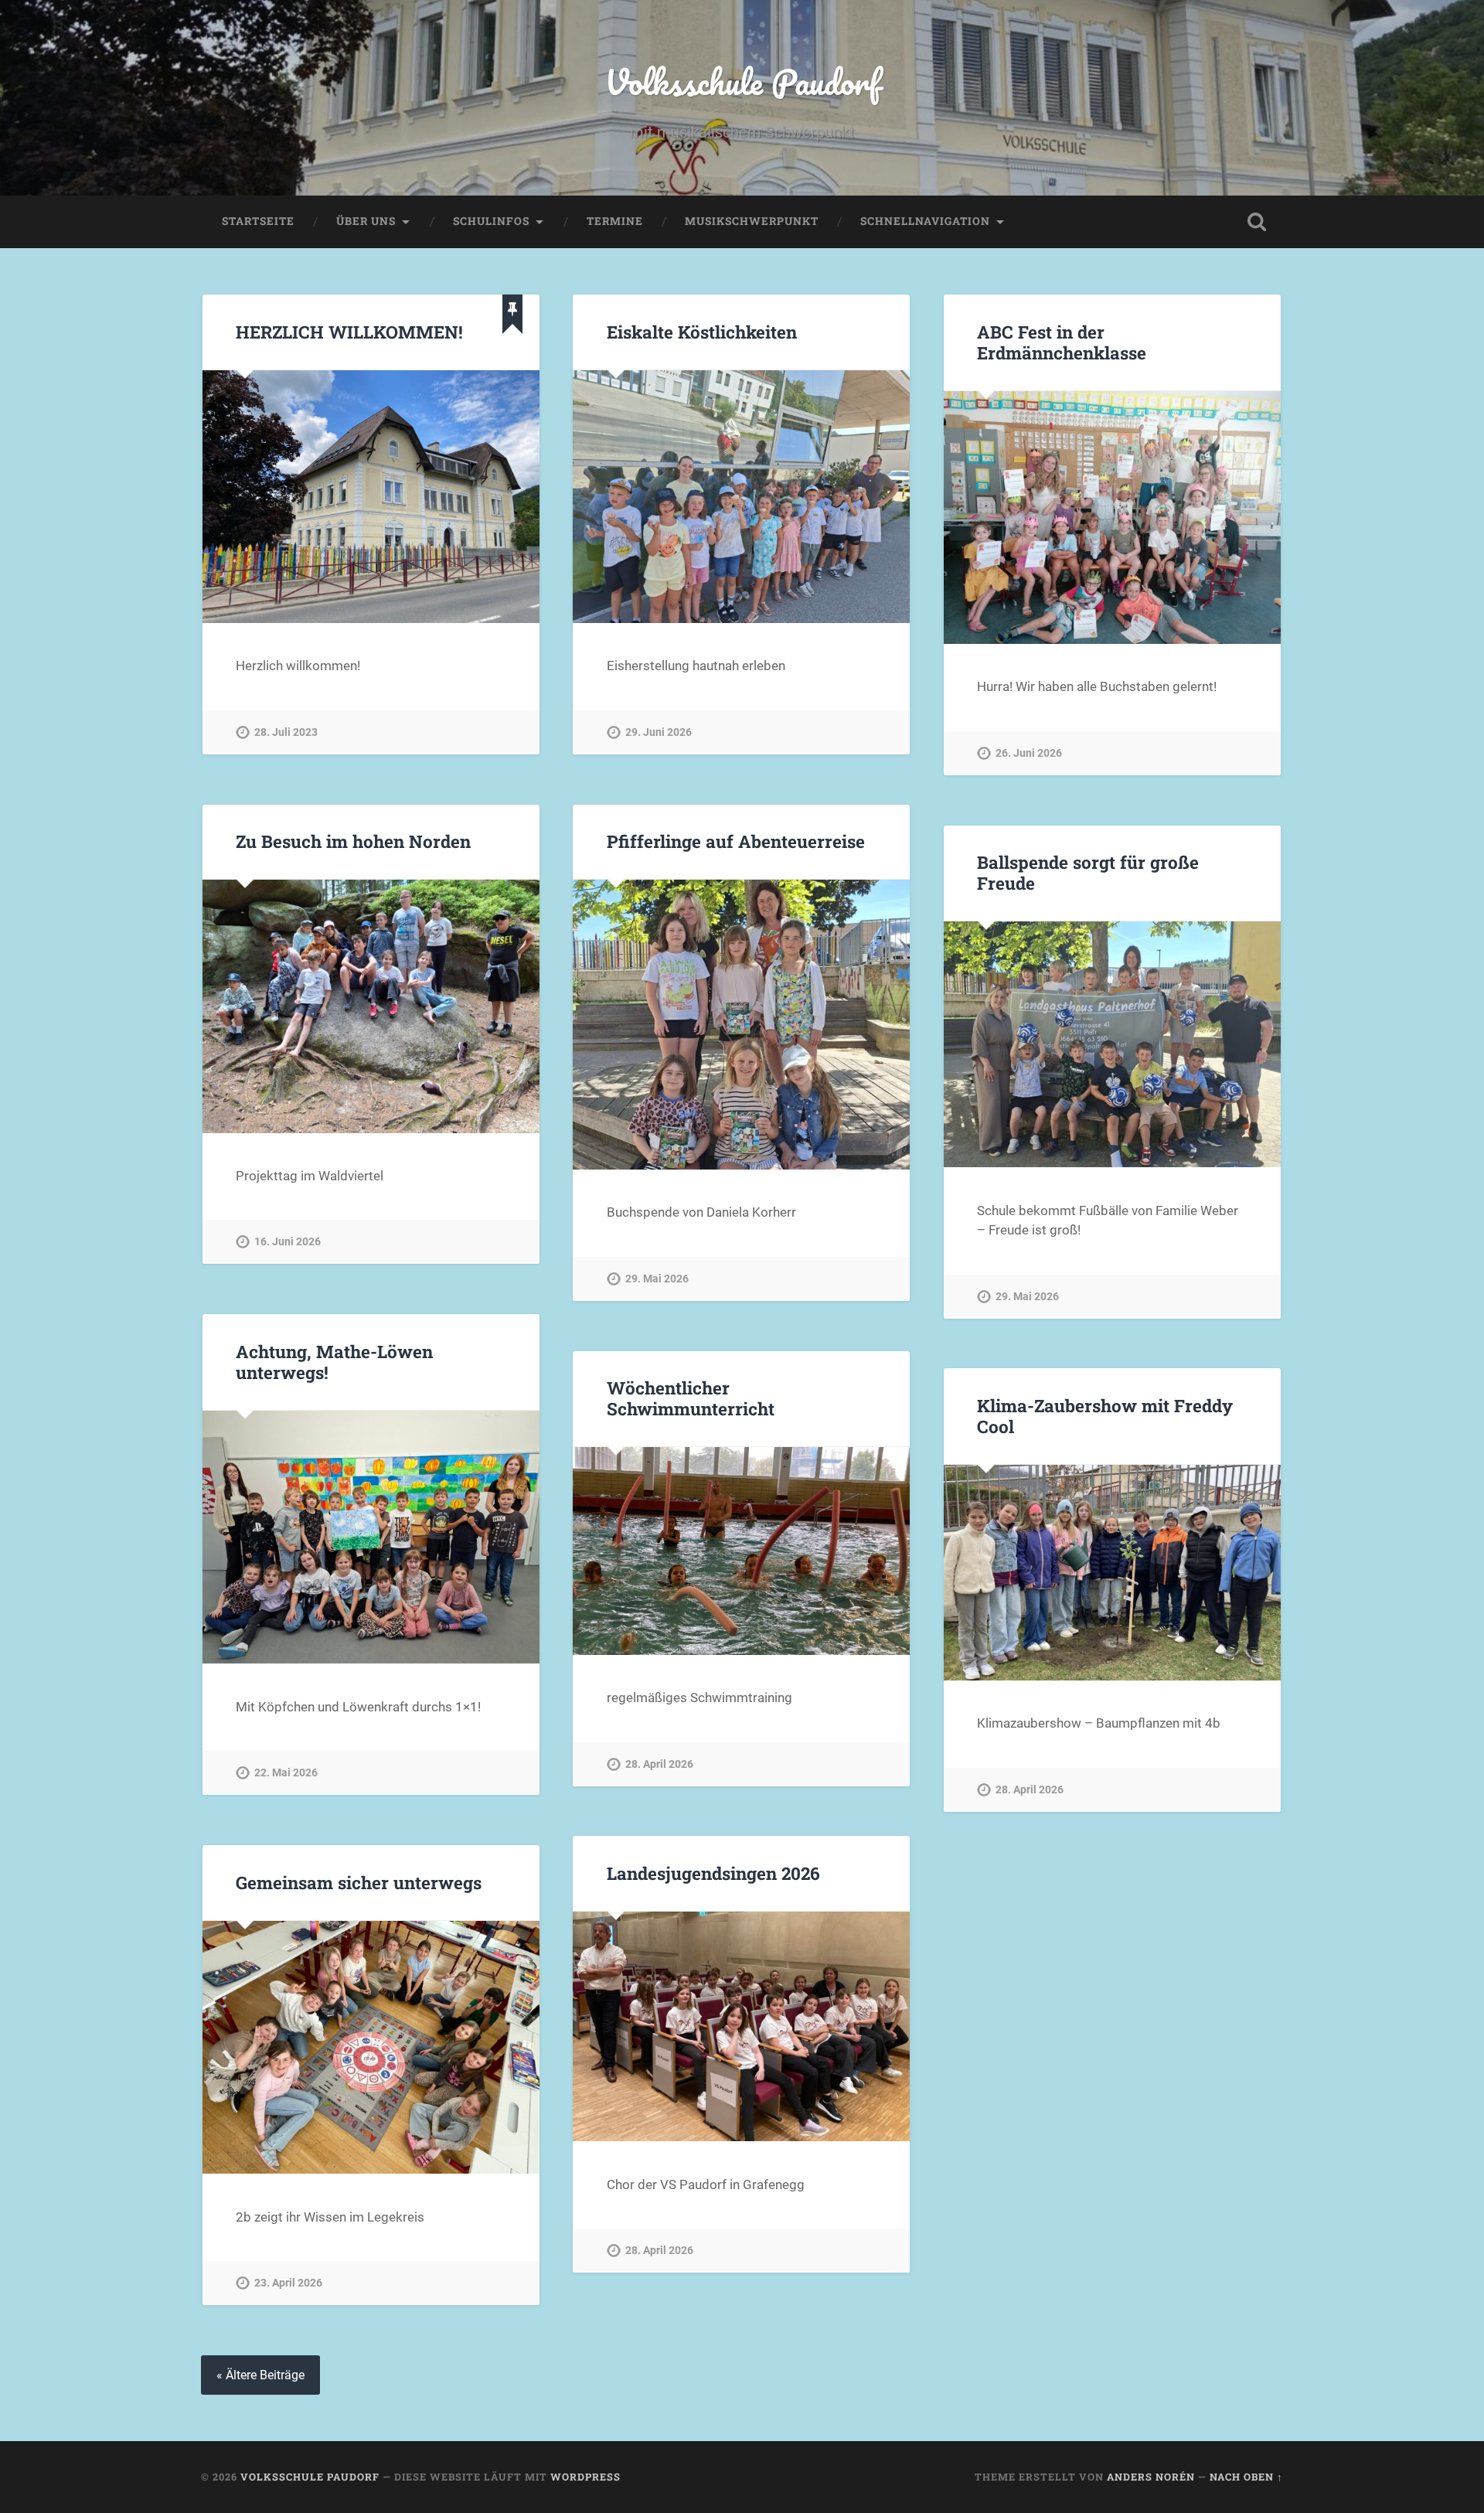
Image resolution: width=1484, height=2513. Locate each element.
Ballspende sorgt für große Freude (1088, 872)
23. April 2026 (288, 2283)
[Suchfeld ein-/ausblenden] (1257, 222)
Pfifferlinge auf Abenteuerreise (740, 841)
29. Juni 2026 (659, 732)
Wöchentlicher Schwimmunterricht (691, 1398)
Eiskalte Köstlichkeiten (702, 332)
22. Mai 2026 (286, 1773)
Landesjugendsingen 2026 (713, 1873)
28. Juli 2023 (286, 732)
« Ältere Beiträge (260, 2375)
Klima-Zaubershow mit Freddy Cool (1105, 1416)
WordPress (585, 2477)
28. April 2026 (659, 1764)
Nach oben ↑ (1246, 2477)
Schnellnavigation (925, 221)
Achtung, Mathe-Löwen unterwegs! (334, 1362)
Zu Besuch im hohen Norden (353, 841)
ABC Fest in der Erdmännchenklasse (1062, 342)
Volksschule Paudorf (742, 82)
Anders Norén (1151, 2477)
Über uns (366, 221)
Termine (615, 221)
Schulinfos (491, 221)
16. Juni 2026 (288, 1242)
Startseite (258, 221)
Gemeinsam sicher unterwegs (359, 1882)
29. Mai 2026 (657, 1279)
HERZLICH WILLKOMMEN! (349, 332)
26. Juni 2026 (1029, 753)
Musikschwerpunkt (752, 221)
